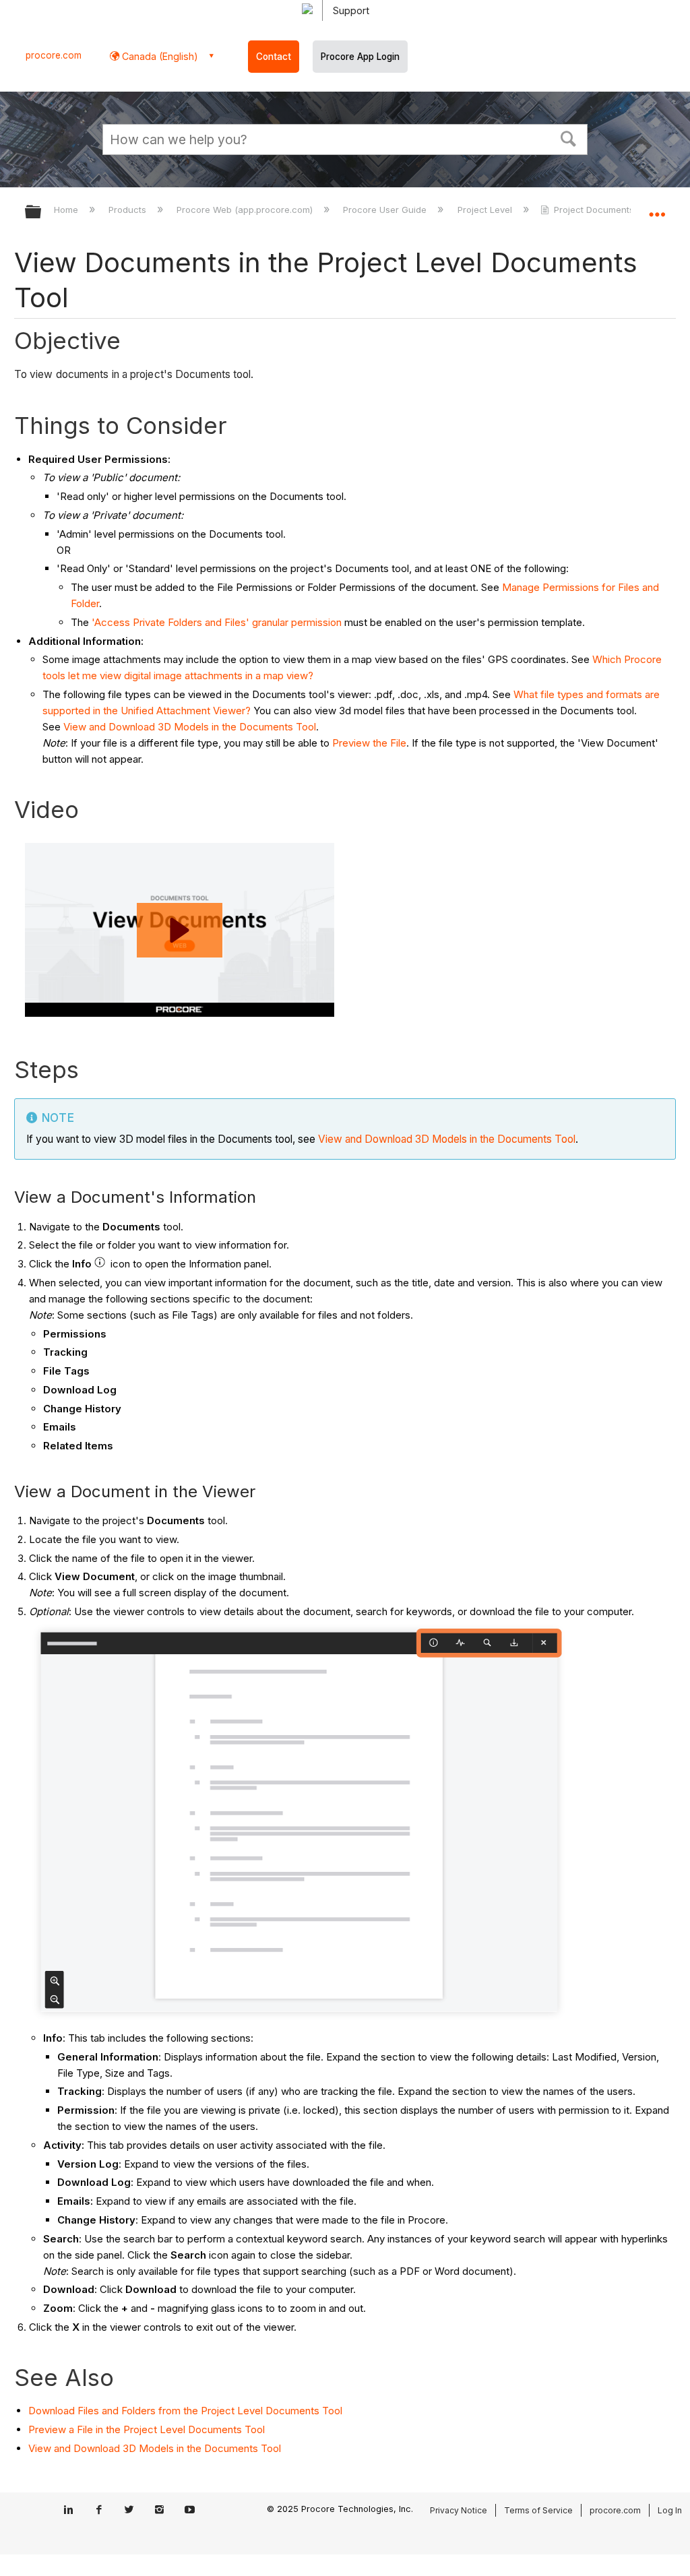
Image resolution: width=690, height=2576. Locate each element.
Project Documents (594, 210)
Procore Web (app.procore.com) (246, 210)
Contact (274, 57)
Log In (670, 2510)
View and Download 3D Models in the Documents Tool (190, 727)
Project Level (486, 210)
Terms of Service (538, 2510)
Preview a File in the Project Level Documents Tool (147, 2429)
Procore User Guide (386, 210)
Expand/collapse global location (657, 208)
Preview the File (369, 743)
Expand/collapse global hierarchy (42, 213)
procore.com (54, 55)
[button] (569, 137)
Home (67, 210)
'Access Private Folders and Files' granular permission (217, 622)
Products (129, 210)
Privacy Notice (459, 2510)
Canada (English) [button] (159, 56)
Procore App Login (360, 57)
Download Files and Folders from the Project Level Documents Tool (185, 2411)
